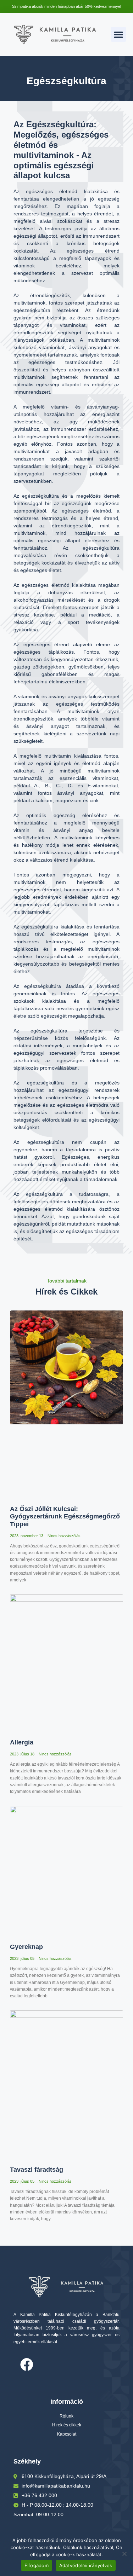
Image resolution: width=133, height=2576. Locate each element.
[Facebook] (27, 2365)
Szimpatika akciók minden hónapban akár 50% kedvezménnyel (66, 6)
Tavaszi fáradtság (37, 2170)
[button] (118, 34)
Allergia (22, 1742)
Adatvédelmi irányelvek (86, 2565)
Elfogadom (37, 2565)
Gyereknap (26, 1947)
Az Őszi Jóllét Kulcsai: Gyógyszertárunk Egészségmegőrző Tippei (65, 1516)
